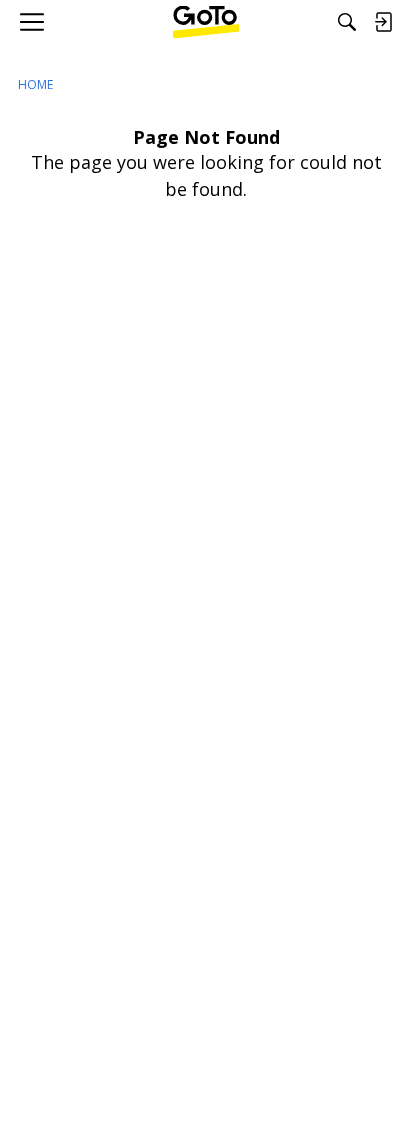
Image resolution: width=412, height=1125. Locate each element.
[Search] (347, 22)
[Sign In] (383, 22)
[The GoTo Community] (206, 22)
